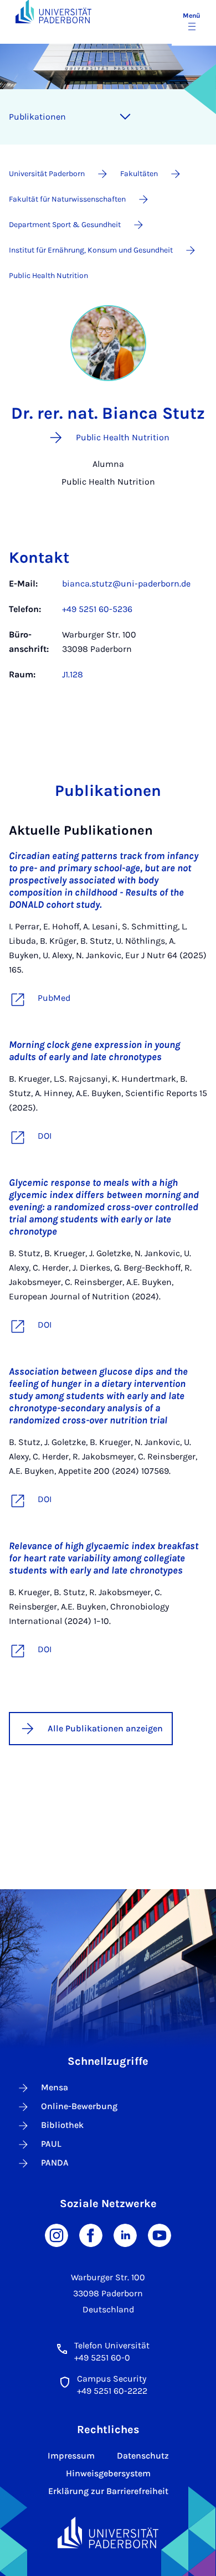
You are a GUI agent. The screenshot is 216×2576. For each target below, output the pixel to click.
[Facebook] (91, 2235)
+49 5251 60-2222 (112, 2391)
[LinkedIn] (125, 2235)
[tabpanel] (108, 635)
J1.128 (73, 674)
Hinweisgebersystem (108, 2473)
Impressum (71, 2456)
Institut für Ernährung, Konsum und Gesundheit (91, 250)
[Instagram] (56, 2235)
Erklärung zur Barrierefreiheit (108, 2491)
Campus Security (112, 2379)
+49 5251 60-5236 (97, 609)
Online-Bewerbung (79, 2106)
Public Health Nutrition (48, 276)
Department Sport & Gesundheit (65, 225)
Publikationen (37, 117)
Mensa (55, 2087)
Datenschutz (143, 2456)
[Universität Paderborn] (108, 2533)
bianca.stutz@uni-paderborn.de (126, 583)
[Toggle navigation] (125, 117)
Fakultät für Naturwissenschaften (67, 199)
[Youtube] (160, 2235)
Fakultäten (139, 174)
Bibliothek (62, 2125)
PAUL (51, 2144)
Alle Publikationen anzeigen (105, 1728)
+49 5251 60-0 (102, 2358)
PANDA (55, 2163)
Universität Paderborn (47, 174)
